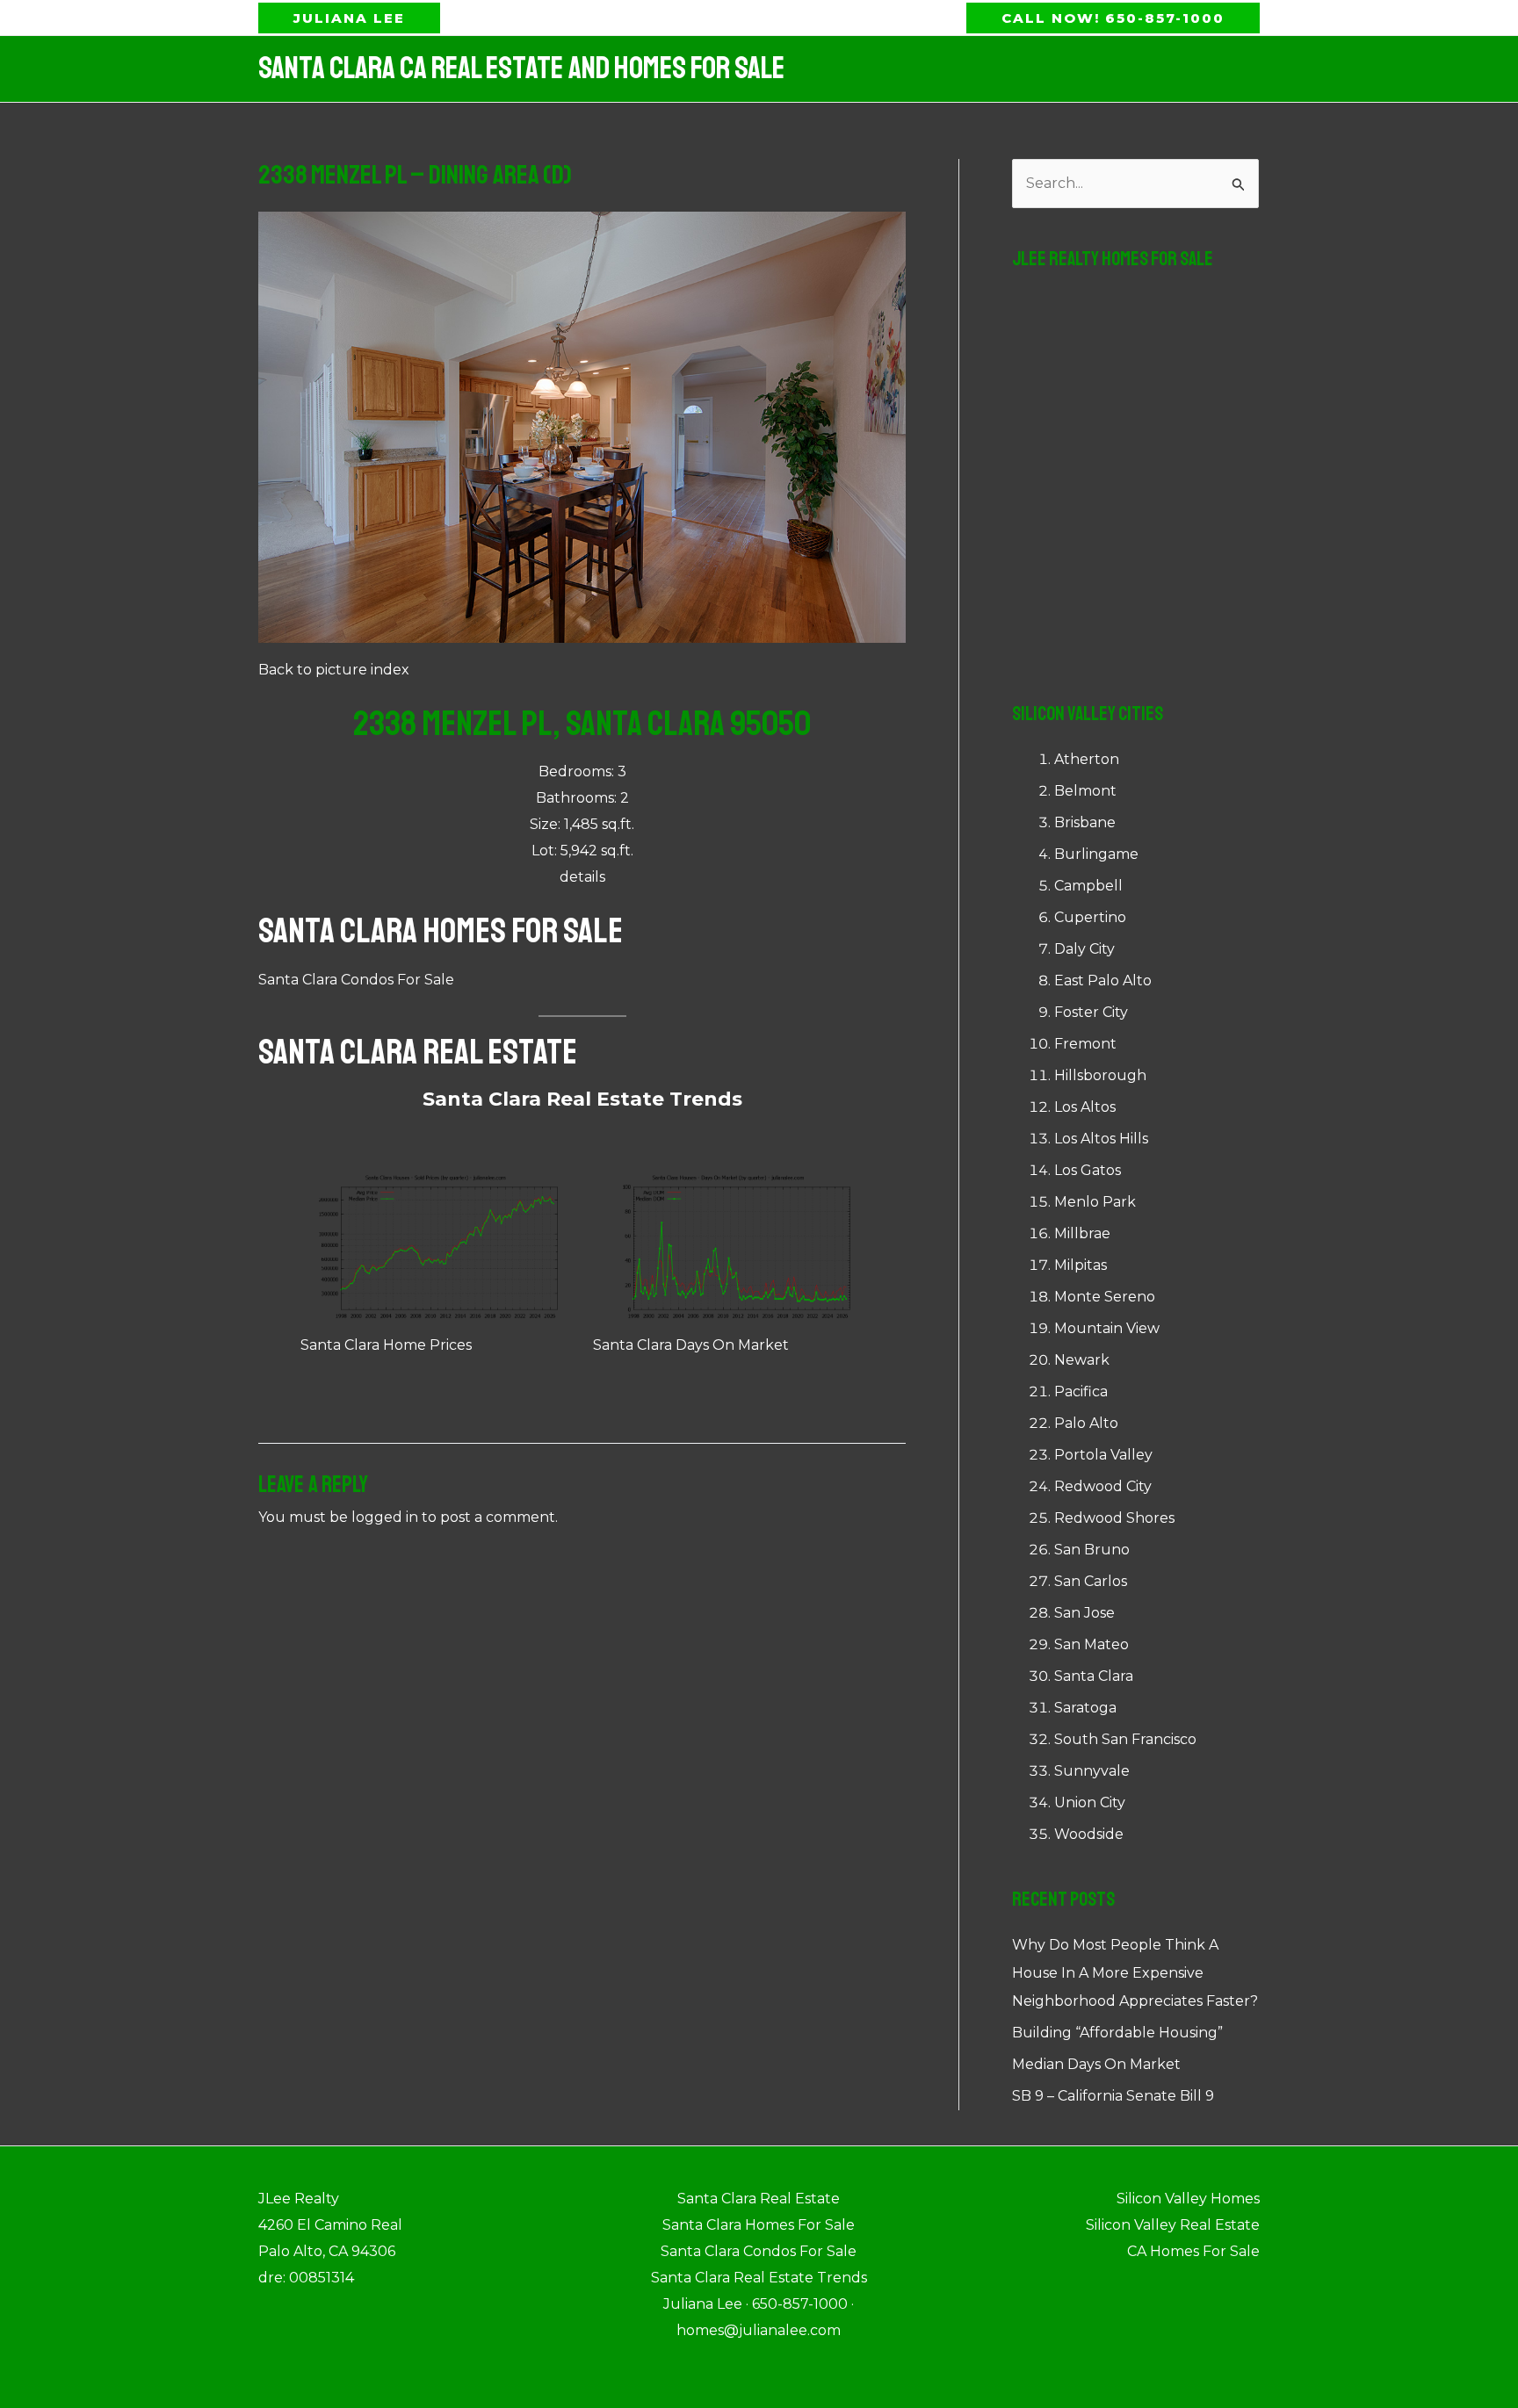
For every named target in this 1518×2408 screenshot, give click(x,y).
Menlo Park (1095, 1202)
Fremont (1085, 1044)
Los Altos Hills (1101, 1139)
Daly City (1084, 949)
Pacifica (1081, 1391)
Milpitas (1081, 1265)
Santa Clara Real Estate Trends (582, 1099)
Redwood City (1103, 1486)
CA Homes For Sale (1193, 2251)
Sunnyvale (1092, 1771)
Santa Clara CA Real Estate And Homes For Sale (521, 68)
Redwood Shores (1114, 1518)
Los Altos (1085, 1107)
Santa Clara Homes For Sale (441, 931)
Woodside (1089, 1834)
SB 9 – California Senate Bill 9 (1113, 2096)
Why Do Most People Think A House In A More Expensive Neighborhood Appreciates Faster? (1135, 1973)
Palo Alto (1086, 1423)
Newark (1082, 1360)
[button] (349, 18)
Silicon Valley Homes (1188, 2199)
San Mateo (1092, 1644)
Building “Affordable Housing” (1117, 2033)
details (582, 877)
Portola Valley (1103, 1455)
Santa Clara (1094, 1676)
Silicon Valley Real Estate (1173, 2225)
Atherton (1087, 759)
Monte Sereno (1105, 1297)
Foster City (1091, 1012)
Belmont (1085, 791)
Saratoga (1085, 1708)
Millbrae (1082, 1233)
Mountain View (1107, 1328)
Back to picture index (334, 670)
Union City (1090, 1802)
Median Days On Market (1096, 2064)
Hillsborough (1100, 1075)
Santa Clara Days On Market (691, 1345)
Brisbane (1085, 822)
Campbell (1088, 886)
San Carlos (1091, 1581)
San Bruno (1092, 1550)
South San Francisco (1125, 1739)
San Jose (1084, 1613)
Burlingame (1096, 854)
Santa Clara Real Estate (418, 1052)
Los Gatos (1088, 1170)
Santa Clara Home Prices (386, 1345)
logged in (385, 1517)
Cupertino (1090, 917)
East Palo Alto (1103, 981)
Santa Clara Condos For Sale (356, 980)
